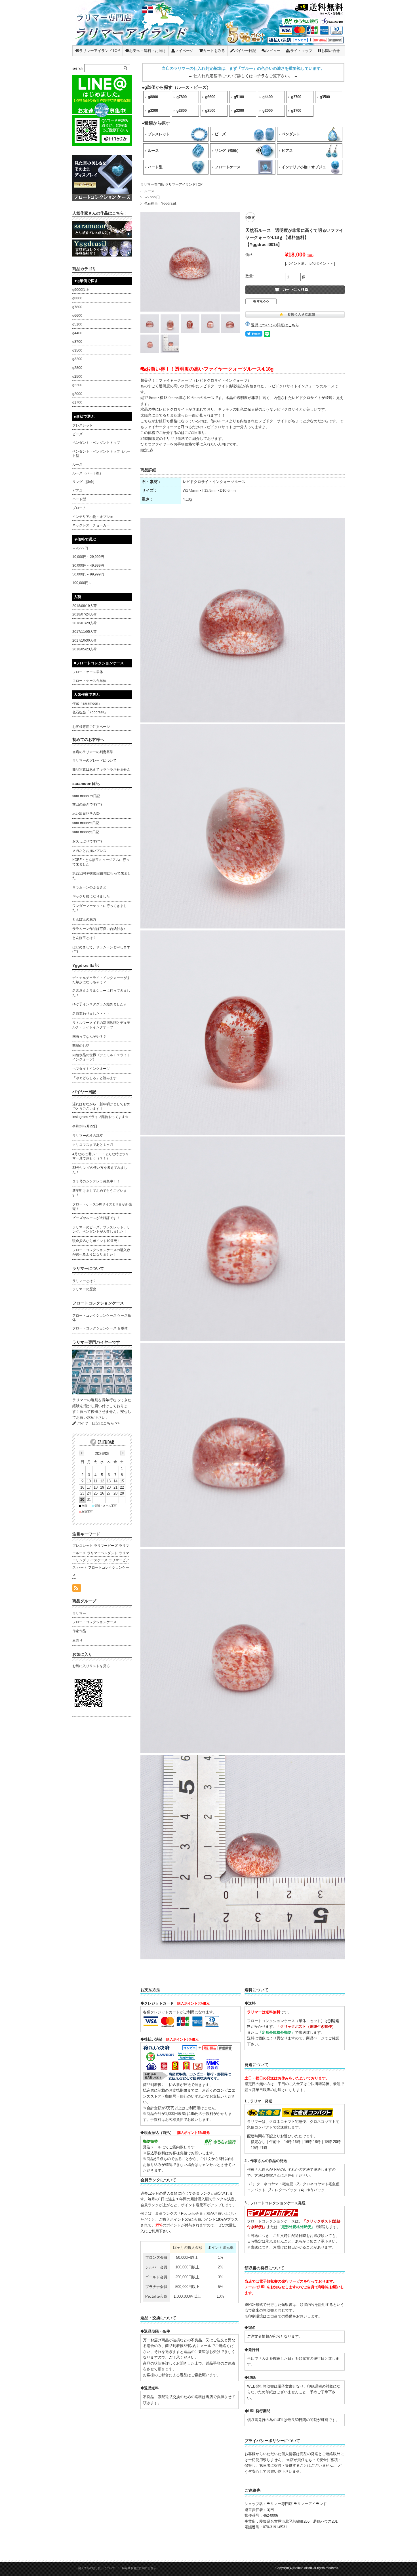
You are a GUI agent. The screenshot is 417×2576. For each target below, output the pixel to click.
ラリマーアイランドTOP (100, 51)
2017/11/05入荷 (85, 632)
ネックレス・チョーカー (91, 525)
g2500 (210, 111)
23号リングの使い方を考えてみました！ (100, 1170)
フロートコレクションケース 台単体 (100, 1328)
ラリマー (79, 1613)
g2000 (268, 111)
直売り (77, 1640)
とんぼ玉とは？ (84, 938)
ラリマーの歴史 (84, 1289)
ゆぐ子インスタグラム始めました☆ (100, 1004)
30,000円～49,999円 (88, 566)
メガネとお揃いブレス (89, 851)
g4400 (268, 97)
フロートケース (228, 167)
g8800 (153, 97)
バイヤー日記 (245, 51)
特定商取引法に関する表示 (139, 2568)
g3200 (153, 111)
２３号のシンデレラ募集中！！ (96, 1181)
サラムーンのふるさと (89, 887)
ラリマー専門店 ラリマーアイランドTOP (171, 184)
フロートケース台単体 (89, 681)
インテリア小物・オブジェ (304, 167)
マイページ (184, 51)
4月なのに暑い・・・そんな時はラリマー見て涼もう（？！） (101, 1156)
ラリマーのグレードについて (94, 760)
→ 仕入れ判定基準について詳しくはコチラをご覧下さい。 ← (243, 76)
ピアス (287, 151)
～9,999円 (152, 197)
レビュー (273, 51)
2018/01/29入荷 (85, 623)
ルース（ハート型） (88, 473)
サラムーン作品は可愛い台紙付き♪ (99, 929)
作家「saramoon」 (87, 703)
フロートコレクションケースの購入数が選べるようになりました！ (101, 1252)
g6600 (210, 97)
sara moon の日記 (86, 796)
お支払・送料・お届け (148, 51)
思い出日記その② (86, 814)
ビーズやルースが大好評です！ (96, 1218)
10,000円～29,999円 (88, 557)
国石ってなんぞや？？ (89, 1037)
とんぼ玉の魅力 (84, 919)
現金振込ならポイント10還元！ (96, 1241)
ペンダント (291, 134)
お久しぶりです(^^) (87, 841)
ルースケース (97, 1560)
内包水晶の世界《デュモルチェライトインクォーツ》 (101, 1057)
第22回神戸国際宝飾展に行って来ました (102, 876)
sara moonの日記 (86, 823)
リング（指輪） (228, 151)
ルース (153, 151)
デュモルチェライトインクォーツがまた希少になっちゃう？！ (101, 980)
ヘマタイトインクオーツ (91, 1069)
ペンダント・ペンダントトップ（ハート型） (101, 454)
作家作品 (79, 1631)
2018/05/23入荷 (85, 649)
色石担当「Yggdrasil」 (162, 203)
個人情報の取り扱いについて (96, 2568)
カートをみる (214, 51)
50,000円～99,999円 (88, 574)
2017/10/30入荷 (85, 640)
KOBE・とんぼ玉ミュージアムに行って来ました (101, 862)
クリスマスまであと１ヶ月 (93, 1145)
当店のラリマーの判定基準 (93, 752)
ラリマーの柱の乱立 (88, 1136)
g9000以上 (81, 290)
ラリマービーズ (106, 1546)
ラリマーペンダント (102, 1553)
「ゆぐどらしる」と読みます (94, 1078)
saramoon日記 (86, 783)
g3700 (296, 97)
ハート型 (155, 167)
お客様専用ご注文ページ (91, 727)
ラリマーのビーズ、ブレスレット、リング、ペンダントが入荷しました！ (101, 1230)
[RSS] (77, 1589)
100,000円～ (82, 583)
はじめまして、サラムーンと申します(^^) (101, 949)
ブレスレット (159, 134)
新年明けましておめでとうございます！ (100, 1193)
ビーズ (220, 134)
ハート (82, 1568)
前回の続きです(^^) (87, 804)
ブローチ (79, 508)
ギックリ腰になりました (91, 896)
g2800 (182, 111)
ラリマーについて (88, 1268)
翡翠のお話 (81, 1046)
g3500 (325, 97)
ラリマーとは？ (84, 1281)
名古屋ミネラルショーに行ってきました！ (101, 993)
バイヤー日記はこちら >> (98, 1423)
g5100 (239, 97)
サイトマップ (301, 51)
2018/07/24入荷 (85, 614)
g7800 (182, 97)
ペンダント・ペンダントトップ (96, 443)
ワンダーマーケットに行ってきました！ (100, 908)
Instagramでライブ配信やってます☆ (100, 1117)
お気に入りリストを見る (91, 1666)
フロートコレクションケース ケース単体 (102, 1318)
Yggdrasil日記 (86, 965)
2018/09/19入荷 (85, 606)
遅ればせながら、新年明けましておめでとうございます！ (101, 1106)
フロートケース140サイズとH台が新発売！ (102, 1207)
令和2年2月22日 (85, 1126)
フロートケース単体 (88, 672)
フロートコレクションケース (98, 1303)
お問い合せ (331, 51)
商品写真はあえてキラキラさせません (101, 770)
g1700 (296, 111)
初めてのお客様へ (88, 739)
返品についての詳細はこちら (275, 325)
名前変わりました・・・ (91, 1014)
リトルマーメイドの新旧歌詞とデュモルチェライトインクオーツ (101, 1025)
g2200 (239, 111)
